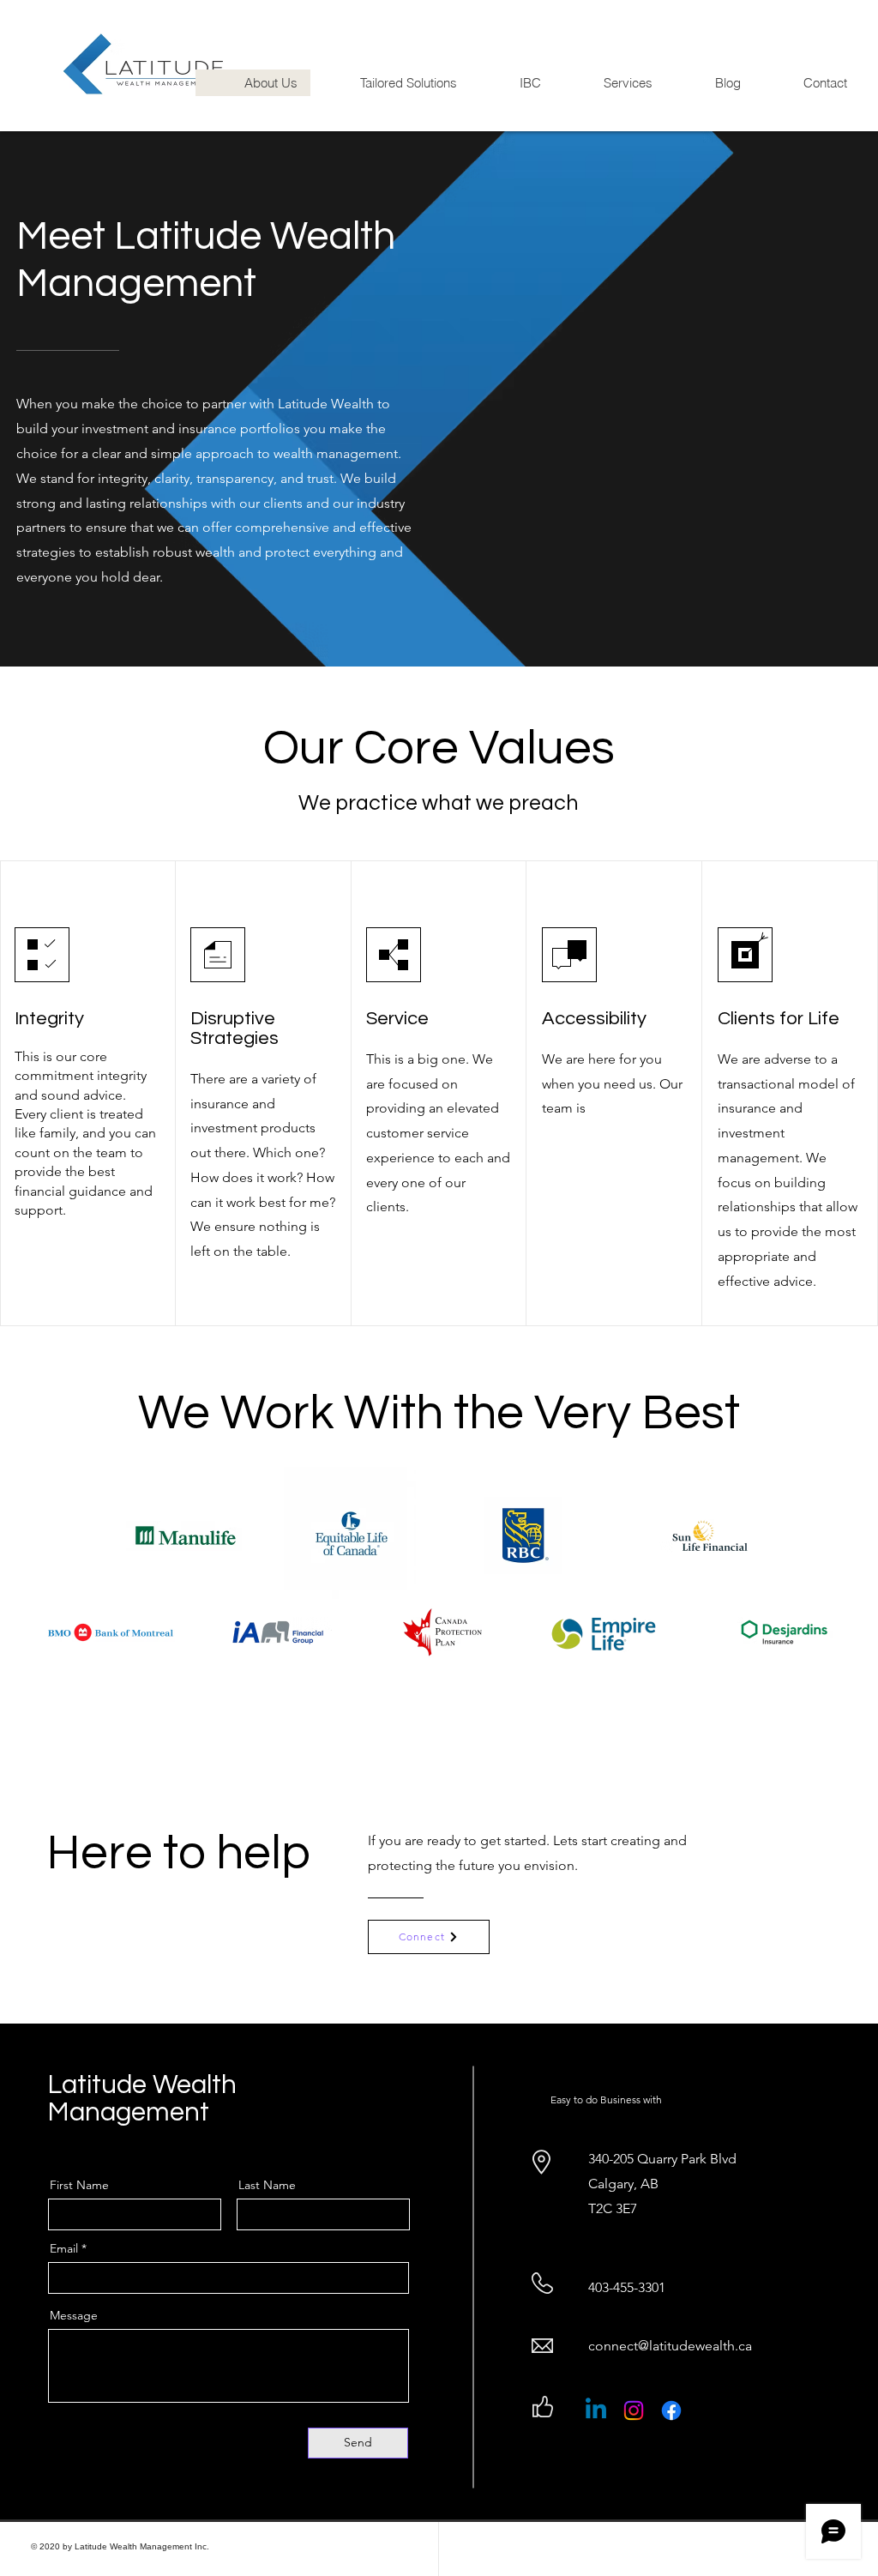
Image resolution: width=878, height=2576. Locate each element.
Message (74, 2315)
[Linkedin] (596, 2410)
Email (64, 2248)
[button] (390, 83)
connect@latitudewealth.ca (670, 2346)
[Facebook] (671, 2410)
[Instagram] (634, 2410)
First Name (79, 2185)
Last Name (267, 2185)
